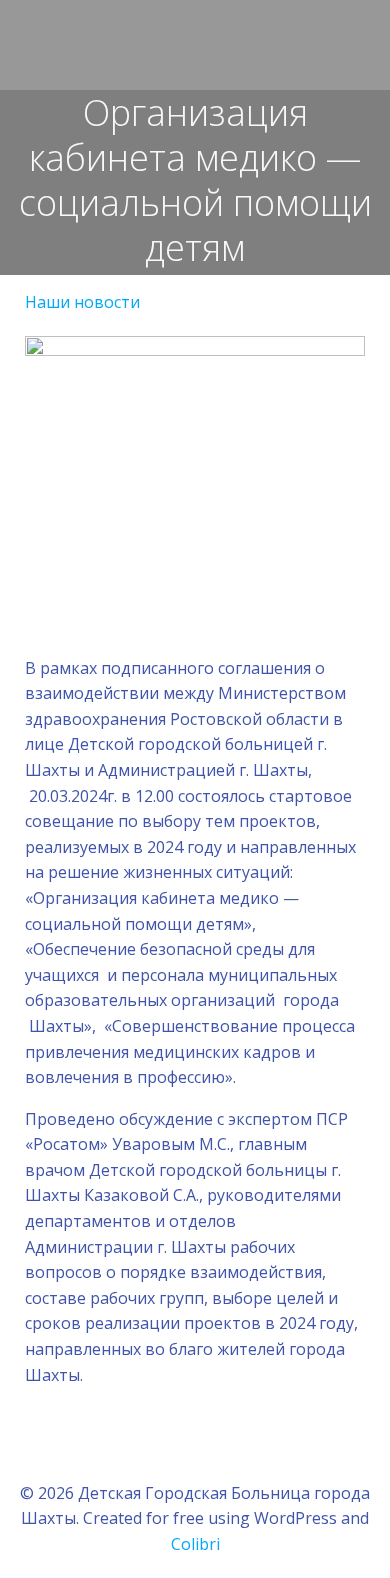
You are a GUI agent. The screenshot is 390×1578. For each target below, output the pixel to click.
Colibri (195, 1544)
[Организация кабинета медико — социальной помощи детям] (195, 440)
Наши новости (82, 302)
